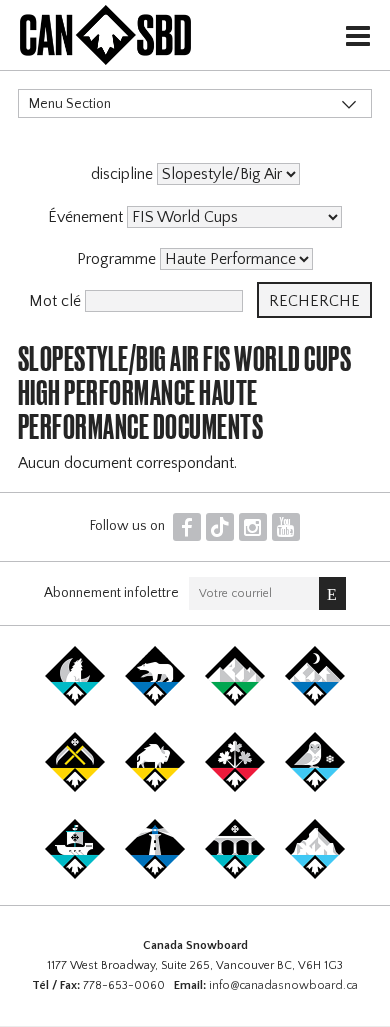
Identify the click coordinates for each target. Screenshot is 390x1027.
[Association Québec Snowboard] (315, 788)
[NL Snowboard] (315, 875)
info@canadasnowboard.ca (283, 985)
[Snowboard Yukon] (75, 702)
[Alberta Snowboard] (315, 702)
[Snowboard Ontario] (235, 788)
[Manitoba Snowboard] (155, 788)
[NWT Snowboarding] (155, 702)
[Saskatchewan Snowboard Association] (75, 788)
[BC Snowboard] (235, 702)
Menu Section (70, 104)
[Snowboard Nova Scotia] (155, 875)
